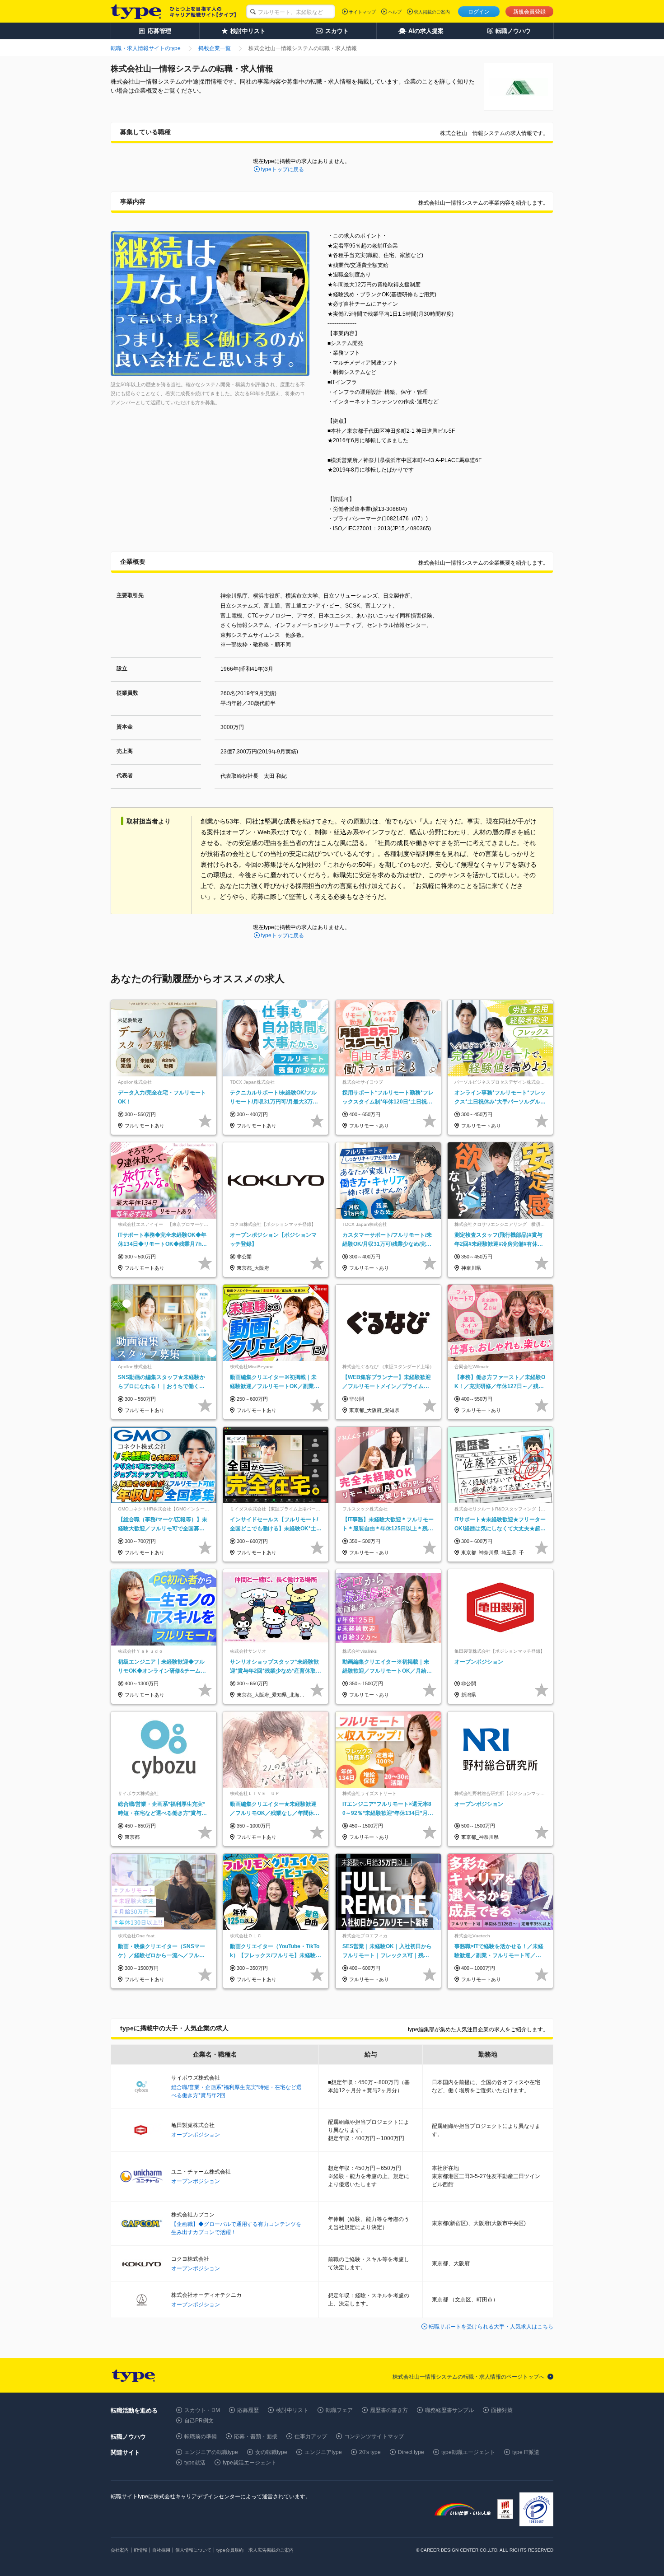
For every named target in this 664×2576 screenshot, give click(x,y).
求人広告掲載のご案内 (271, 2550)
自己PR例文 (199, 2421)
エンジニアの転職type (211, 2452)
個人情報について (193, 2550)
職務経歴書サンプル (449, 2410)
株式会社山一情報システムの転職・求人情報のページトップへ (468, 2377)
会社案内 (120, 2550)
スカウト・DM (202, 2410)
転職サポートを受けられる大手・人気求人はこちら (491, 2327)
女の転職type (271, 2452)
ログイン (479, 12)
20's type (370, 2452)
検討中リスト (292, 2410)
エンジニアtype (323, 2452)
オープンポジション (196, 2135)
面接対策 (502, 2410)
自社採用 (161, 2550)
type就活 (195, 2463)
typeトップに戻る (283, 169)
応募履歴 (248, 2410)
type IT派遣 (526, 2452)
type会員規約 (230, 2550)
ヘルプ (395, 12)
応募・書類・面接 (256, 2436)
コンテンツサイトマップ (374, 2436)
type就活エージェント (250, 2463)
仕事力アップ (311, 2436)
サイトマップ (362, 12)
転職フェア (339, 2410)
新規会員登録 (529, 12)
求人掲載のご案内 (432, 12)
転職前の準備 (201, 2436)
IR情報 (140, 2550)
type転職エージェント (468, 2452)
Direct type (411, 2452)
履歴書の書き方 (389, 2410)
